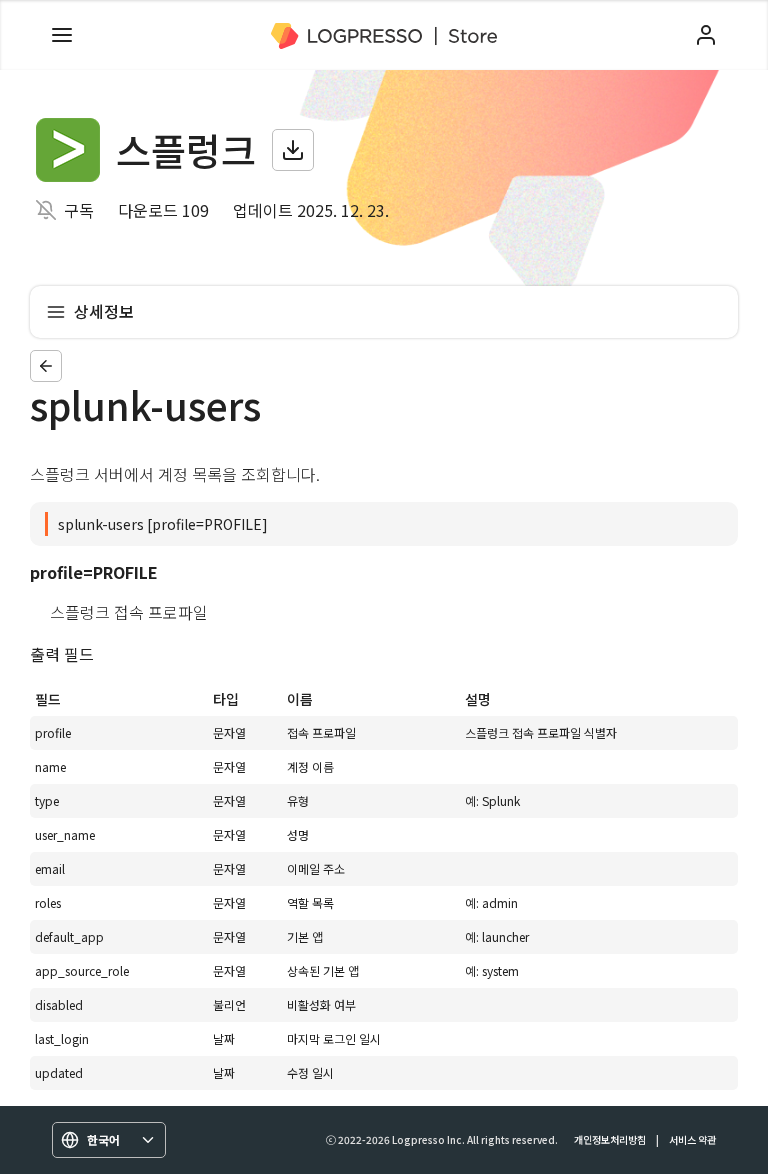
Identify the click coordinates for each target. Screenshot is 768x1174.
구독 (79, 210)
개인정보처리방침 (610, 1139)
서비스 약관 (692, 1139)
